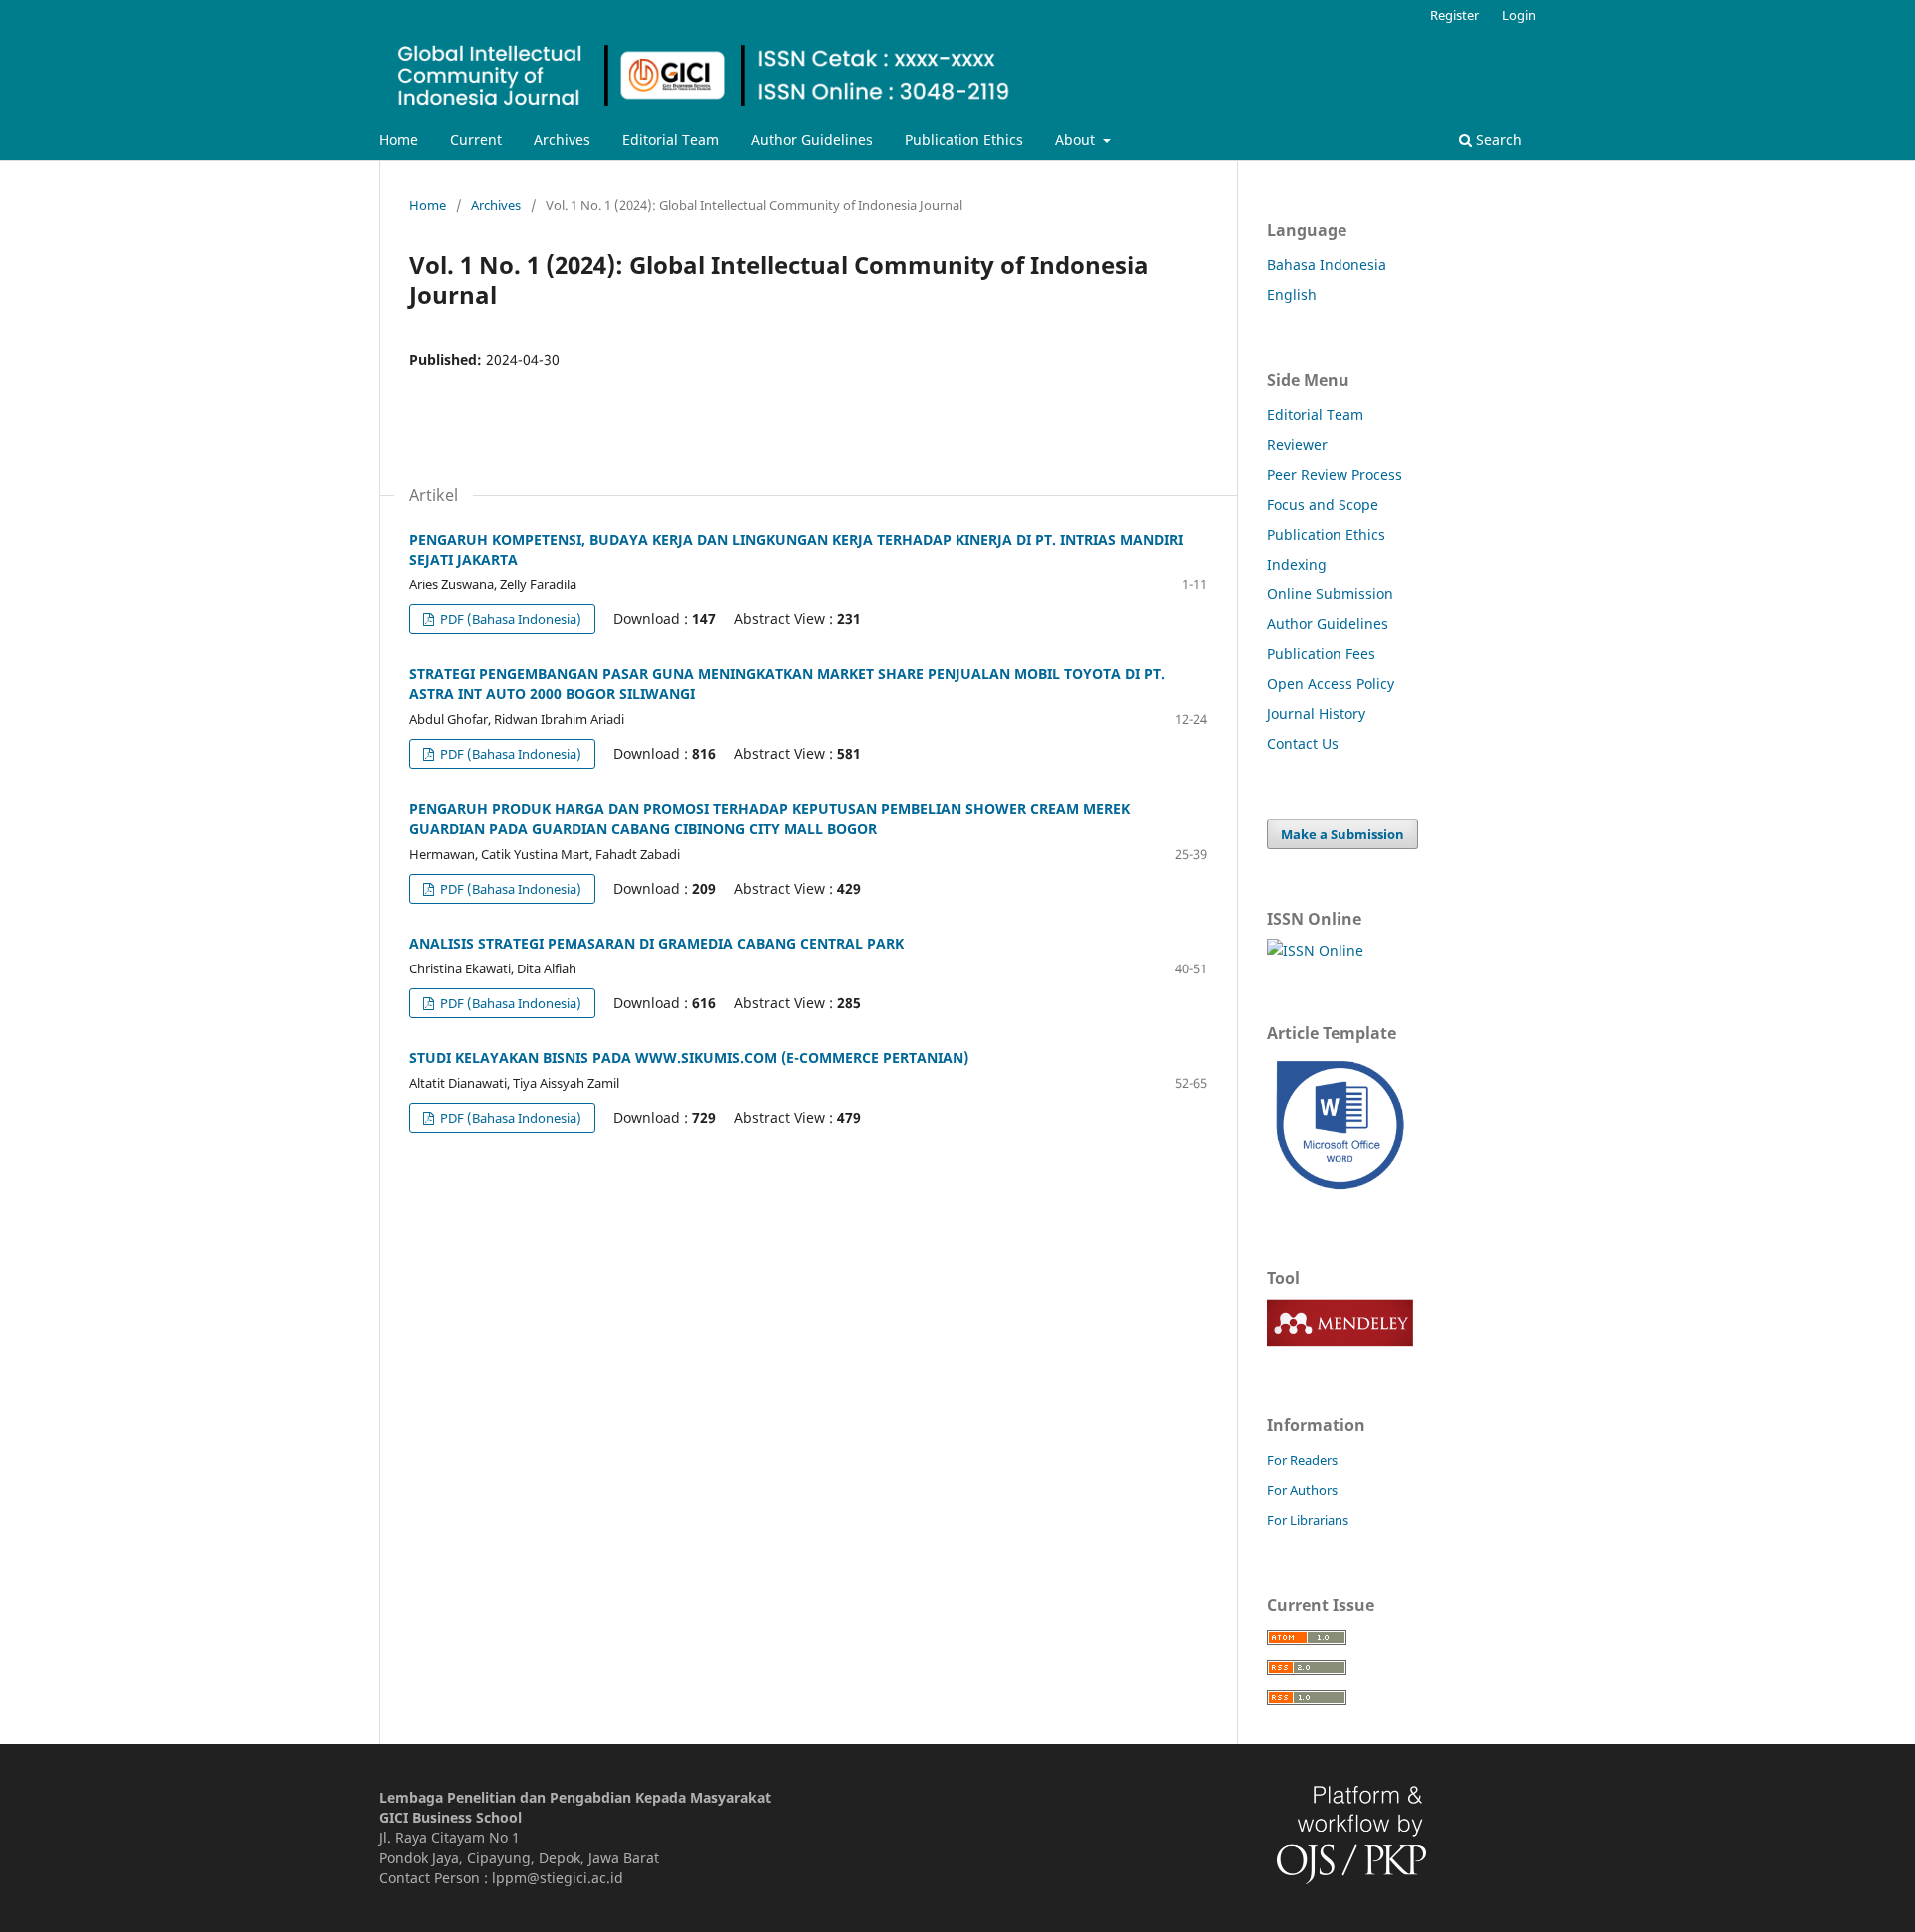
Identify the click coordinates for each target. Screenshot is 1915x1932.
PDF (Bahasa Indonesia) (509, 619)
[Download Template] (1340, 1194)
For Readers (1302, 1460)
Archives (562, 139)
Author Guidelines (812, 139)
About (1077, 139)
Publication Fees (1321, 654)
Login (1519, 15)
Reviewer (1297, 444)
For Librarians (1308, 1520)
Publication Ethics (964, 139)
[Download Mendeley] (1340, 1342)
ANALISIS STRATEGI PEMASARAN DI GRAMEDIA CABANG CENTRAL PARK (656, 943)
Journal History (1316, 714)
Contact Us (1303, 744)
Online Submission (1330, 594)
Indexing (1297, 564)
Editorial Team (671, 139)
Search (1497, 139)
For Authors (1302, 1490)
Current (476, 139)
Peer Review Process (1335, 474)
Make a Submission (1342, 834)
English (1292, 295)
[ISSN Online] (1315, 950)
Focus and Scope (1323, 504)
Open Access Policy (1331, 684)
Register (1455, 15)
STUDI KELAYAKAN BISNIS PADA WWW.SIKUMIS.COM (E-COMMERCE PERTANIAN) (689, 1058)
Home (398, 139)
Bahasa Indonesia (1327, 265)
